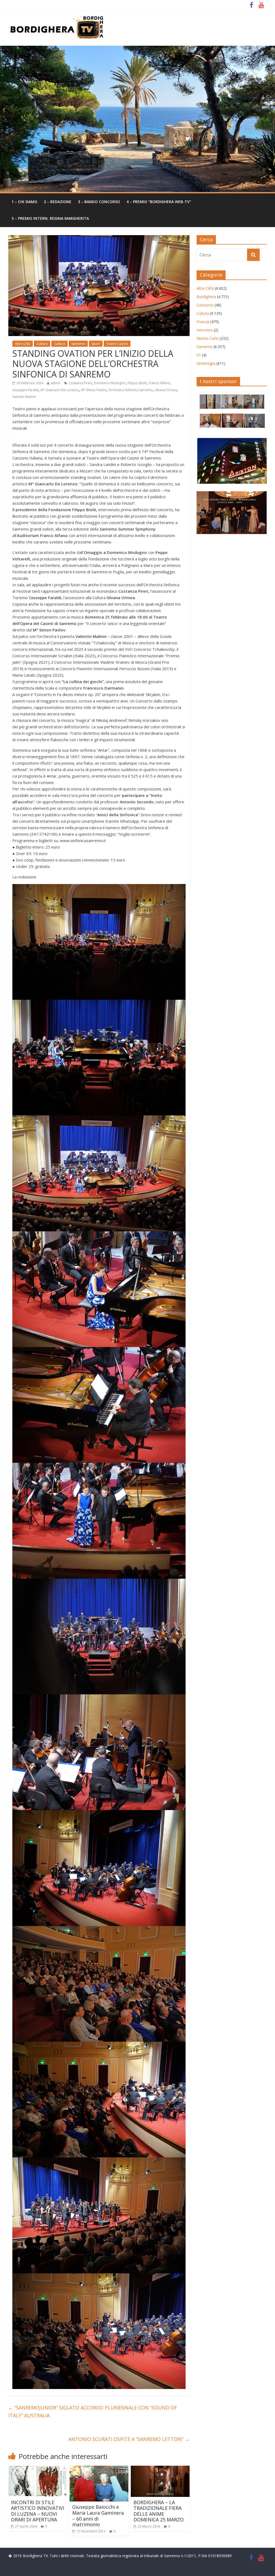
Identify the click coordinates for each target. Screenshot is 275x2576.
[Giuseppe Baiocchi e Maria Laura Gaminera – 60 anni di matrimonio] (99, 2469)
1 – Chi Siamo (24, 202)
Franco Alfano (159, 383)
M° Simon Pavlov (94, 390)
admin (56, 383)
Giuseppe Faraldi (25, 390)
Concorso (205, 305)
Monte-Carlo (208, 338)
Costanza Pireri (80, 383)
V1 (199, 355)
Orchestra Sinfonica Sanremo (131, 390)
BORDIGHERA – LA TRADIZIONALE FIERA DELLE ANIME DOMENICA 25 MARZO (159, 2511)
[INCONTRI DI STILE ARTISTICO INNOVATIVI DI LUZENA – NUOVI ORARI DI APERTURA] (38, 2469)
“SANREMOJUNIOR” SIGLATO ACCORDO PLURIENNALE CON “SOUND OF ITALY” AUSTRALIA (93, 2411)
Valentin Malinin (24, 397)
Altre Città (23, 344)
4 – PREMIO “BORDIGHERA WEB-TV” (159, 202)
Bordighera (206, 297)
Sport (96, 344)
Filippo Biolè (137, 383)
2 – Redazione (58, 202)
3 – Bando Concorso (99, 202)
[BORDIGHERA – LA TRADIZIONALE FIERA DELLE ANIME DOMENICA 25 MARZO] (160, 2469)
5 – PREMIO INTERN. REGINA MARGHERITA (50, 218)
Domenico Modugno (110, 383)
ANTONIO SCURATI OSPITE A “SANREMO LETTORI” (129, 2439)
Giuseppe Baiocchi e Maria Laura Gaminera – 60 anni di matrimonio (98, 2516)
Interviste (205, 330)
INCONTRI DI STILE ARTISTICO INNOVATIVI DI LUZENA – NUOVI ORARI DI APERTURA (38, 2511)
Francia (203, 322)
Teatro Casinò (117, 344)
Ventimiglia (206, 363)
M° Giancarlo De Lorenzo (60, 390)
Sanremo (78, 344)
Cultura (42, 344)
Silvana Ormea (166, 390)
